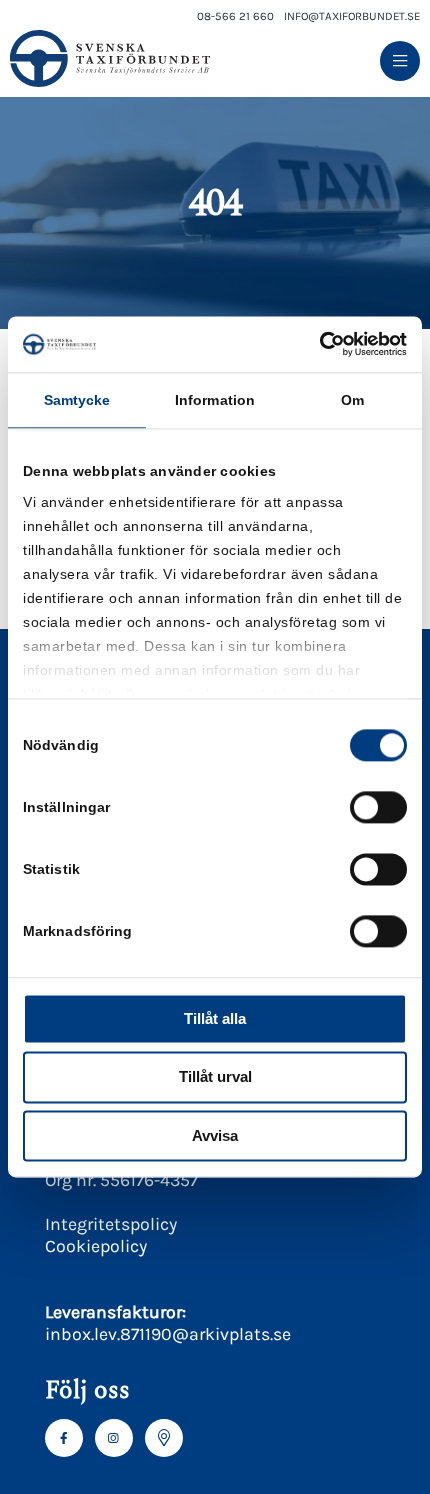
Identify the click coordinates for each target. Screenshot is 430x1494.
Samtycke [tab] (77, 400)
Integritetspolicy (111, 1224)
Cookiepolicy (96, 1246)
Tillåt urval (215, 1077)
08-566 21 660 (235, 16)
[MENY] (400, 61)
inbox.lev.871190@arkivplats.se (168, 1334)
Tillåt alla (215, 1018)
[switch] (378, 807)
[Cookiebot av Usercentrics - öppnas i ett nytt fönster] (319, 344)
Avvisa (215, 1135)
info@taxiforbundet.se (352, 16)
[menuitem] (400, 61)
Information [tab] (215, 400)
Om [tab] (352, 400)
